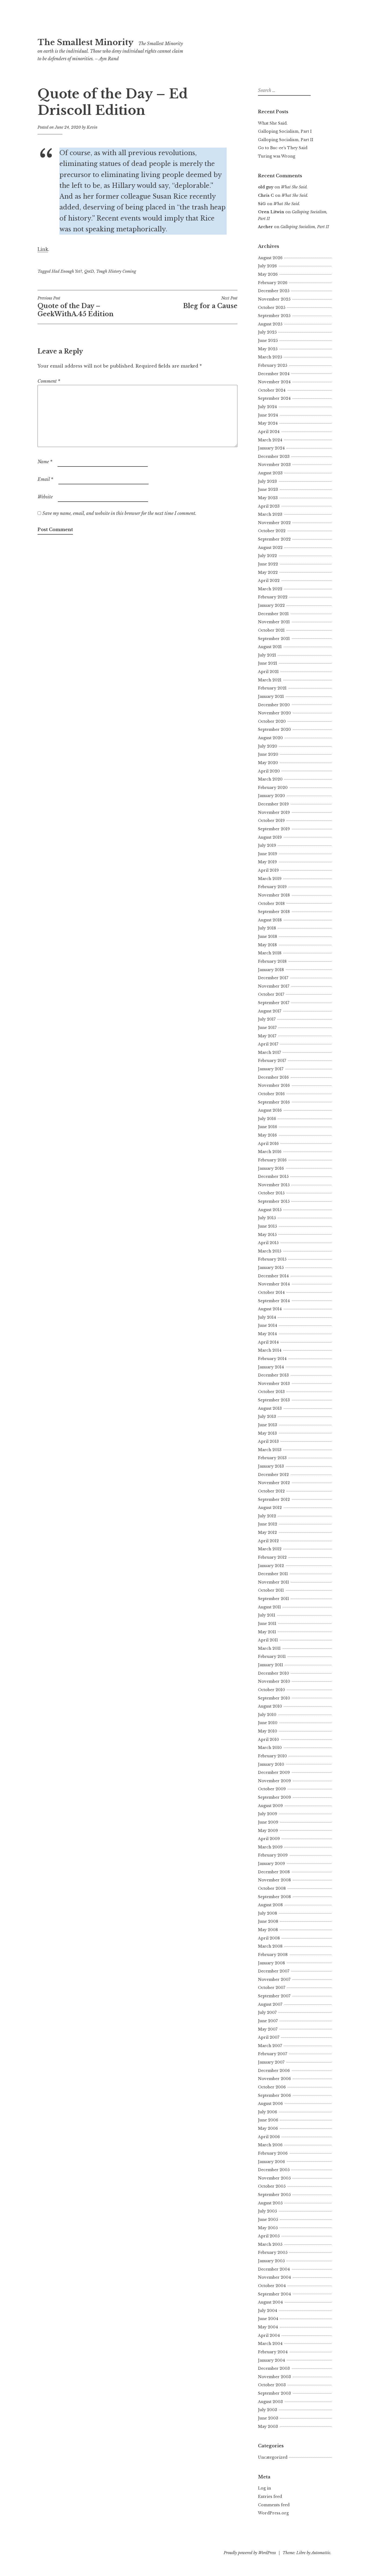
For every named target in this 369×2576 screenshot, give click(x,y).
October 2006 (272, 2087)
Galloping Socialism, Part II (286, 140)
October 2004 (272, 2286)
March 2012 (270, 1549)
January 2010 (271, 1764)
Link (43, 249)
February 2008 (273, 1955)
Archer (265, 227)
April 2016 (268, 1144)
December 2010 (274, 1673)
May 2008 (268, 1930)
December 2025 (274, 291)
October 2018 (271, 904)
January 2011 (271, 1665)
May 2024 (268, 423)
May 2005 (268, 2228)
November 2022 (274, 523)
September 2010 (274, 1698)
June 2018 (268, 937)
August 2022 (270, 548)
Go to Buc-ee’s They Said (283, 148)
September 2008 (274, 1897)
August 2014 (270, 1309)
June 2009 (268, 1822)
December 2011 (273, 1574)
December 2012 (273, 1475)
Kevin (92, 127)
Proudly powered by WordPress (250, 2553)
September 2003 (274, 2393)
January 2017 (271, 1069)
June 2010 (268, 1723)
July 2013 (267, 1417)
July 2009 (268, 1814)
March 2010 (270, 1748)
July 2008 (268, 1913)
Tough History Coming (116, 271)
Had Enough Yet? (67, 271)
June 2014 (268, 1325)
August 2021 (270, 647)
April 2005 (269, 2236)
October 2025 (272, 308)
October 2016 (271, 1094)
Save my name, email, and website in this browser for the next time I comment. (119, 513)
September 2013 (274, 1400)
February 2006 (273, 2153)
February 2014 (272, 1359)
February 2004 (273, 2352)
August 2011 (269, 1607)
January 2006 (271, 2162)
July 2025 (267, 332)
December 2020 (274, 705)
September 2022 (274, 539)
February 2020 (273, 788)
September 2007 (274, 1996)
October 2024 (272, 390)
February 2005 (273, 2252)
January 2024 (271, 448)
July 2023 (267, 481)
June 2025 (268, 341)
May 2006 (268, 2128)
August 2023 (270, 473)
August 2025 (270, 324)
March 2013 (270, 1450)
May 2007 (268, 2029)
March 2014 (270, 1350)
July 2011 (267, 1615)
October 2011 (271, 1590)
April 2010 (269, 1739)
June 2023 (268, 489)
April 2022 (269, 581)
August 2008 (270, 1905)
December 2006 (274, 2071)
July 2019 (267, 845)
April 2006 (269, 2137)
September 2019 (274, 829)
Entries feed (270, 2497)
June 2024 (268, 415)
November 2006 (274, 2079)
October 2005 (272, 2186)
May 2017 (267, 1036)
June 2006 (268, 2120)
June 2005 (268, 2220)
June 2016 (268, 1127)
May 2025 (268, 349)
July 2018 (267, 928)
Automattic (321, 2553)
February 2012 (272, 1557)
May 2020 (268, 763)
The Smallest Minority (85, 42)
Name (45, 462)
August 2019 (270, 837)
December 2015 (273, 1177)
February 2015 (272, 1259)
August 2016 (270, 1110)
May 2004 (268, 2327)
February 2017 (272, 1061)
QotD (89, 271)
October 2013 (271, 1392)
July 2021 (267, 655)
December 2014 (273, 1276)
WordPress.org (273, 2513)
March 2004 (270, 2344)
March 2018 (270, 953)
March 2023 (270, 514)
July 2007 (267, 2012)
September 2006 (274, 2095)
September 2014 (274, 1301)
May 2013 (267, 1433)
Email (45, 479)
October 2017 (271, 994)
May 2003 (268, 2427)
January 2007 (271, 2062)
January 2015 (271, 1268)
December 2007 (274, 1971)
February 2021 (272, 688)
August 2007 (270, 2004)
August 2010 (270, 1706)
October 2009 (272, 1789)
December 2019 (273, 804)
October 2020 (272, 721)
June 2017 (267, 1028)
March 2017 (269, 1052)
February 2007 (273, 2054)
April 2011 (268, 1640)
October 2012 (271, 1491)
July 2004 (268, 2311)
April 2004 (269, 2335)
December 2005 (274, 2170)
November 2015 (274, 1185)
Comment (49, 381)
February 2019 (272, 887)
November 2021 (274, 622)
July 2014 (267, 1317)
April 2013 (268, 1441)
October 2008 (272, 1888)
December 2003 (274, 2368)
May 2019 (267, 862)
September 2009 (274, 1797)
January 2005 (271, 2261)
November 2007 (274, 1980)
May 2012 (267, 1532)
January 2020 (271, 796)
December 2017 (273, 978)
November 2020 (274, 713)
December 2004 (274, 2269)
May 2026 (268, 274)
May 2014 (267, 1334)
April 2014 (268, 1342)
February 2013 (272, 1458)
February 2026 (273, 283)
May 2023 (268, 498)
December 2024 (274, 374)
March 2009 (270, 1847)
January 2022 (271, 605)
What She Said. (273, 123)
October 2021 (271, 630)
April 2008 (269, 1938)
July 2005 (267, 2211)
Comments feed (274, 2505)
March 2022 (270, 589)
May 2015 (267, 1235)
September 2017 (274, 1003)
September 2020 (274, 729)
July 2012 (267, 1516)
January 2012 (271, 1566)
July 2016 (267, 1119)
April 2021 (268, 672)
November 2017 (274, 986)
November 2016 (274, 1085)
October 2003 (272, 2385)
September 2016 (274, 1102)
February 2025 (273, 365)
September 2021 (274, 639)
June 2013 (268, 1425)
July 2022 (267, 556)
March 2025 (270, 357)
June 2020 (268, 754)
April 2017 (268, 1044)
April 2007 (269, 2037)
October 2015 (271, 1193)
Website (45, 497)
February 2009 (273, 1855)
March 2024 (270, 440)
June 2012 (268, 1524)
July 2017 (267, 1019)
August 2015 (270, 1210)
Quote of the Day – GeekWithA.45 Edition (76, 307)
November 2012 (274, 1483)
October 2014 (271, 1292)
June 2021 (268, 663)
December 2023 (274, 456)
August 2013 (270, 1408)
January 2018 (271, 970)
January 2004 (271, 2360)
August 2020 (270, 738)
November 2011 (274, 1582)
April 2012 (268, 1541)
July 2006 (268, 2112)
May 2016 (267, 1135)
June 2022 (268, 564)
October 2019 (271, 821)
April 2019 (268, 870)
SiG (262, 204)
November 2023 (274, 465)
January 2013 (271, 1466)
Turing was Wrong (277, 156)
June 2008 (268, 1921)
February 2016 (272, 1160)
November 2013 (274, 1384)
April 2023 (269, 506)
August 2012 (270, 1508)
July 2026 (267, 266)
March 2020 (270, 779)
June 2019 (268, 854)
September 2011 (274, 1599)
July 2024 (267, 407)
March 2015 (270, 1251)
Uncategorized (273, 2457)
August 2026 (270, 258)
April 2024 (269, 432)
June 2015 (267, 1226)
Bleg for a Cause (210, 303)
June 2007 (268, 2021)
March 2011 (269, 1648)
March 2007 (270, 2046)
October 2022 (272, 531)
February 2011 (272, 1657)
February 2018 (272, 961)
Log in (264, 2488)
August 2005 (270, 2203)
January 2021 (271, 697)
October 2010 (271, 1690)
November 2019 (274, 812)
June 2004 (268, 2319)
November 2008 (274, 1880)
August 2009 (270, 1806)
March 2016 (270, 1152)
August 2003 (270, 2402)
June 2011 (267, 1624)
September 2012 (274, 1499)
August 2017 (270, 1011)
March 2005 (270, 2244)
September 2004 (274, 2294)
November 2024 (274, 382)
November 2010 (274, 1681)
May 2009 (268, 1831)
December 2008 (274, 1872)
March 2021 (270, 680)
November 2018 (274, 895)
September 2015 (274, 1201)
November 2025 (274, 299)
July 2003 (268, 2410)
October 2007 (272, 1988)
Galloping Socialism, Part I (285, 131)
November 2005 (274, 2178)
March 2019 (270, 879)
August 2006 (270, 2104)
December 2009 (274, 1772)
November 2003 (274, 2377)
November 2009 (274, 1781)
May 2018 (267, 945)
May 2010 (268, 1731)
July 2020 (268, 746)
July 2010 (267, 1715)
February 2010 (272, 1756)
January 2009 (271, 1864)
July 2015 (267, 1218)
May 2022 (268, 572)
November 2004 (274, 2277)
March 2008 (270, 1946)
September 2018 (274, 912)
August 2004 (270, 2302)
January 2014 (271, 1367)
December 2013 (273, 1375)
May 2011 (267, 1632)
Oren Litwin (271, 212)
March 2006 (270, 2145)
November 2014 (274, 1284)
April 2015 (268, 1243)
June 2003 (268, 2418)
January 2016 (271, 1168)
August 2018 (270, 920)
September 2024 (274, 398)
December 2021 (273, 614)
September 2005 (274, 2195)
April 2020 (269, 771)
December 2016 (273, 1077)
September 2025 (274, 316)
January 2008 (271, 1963)
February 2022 (273, 597)
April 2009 (269, 1839)
